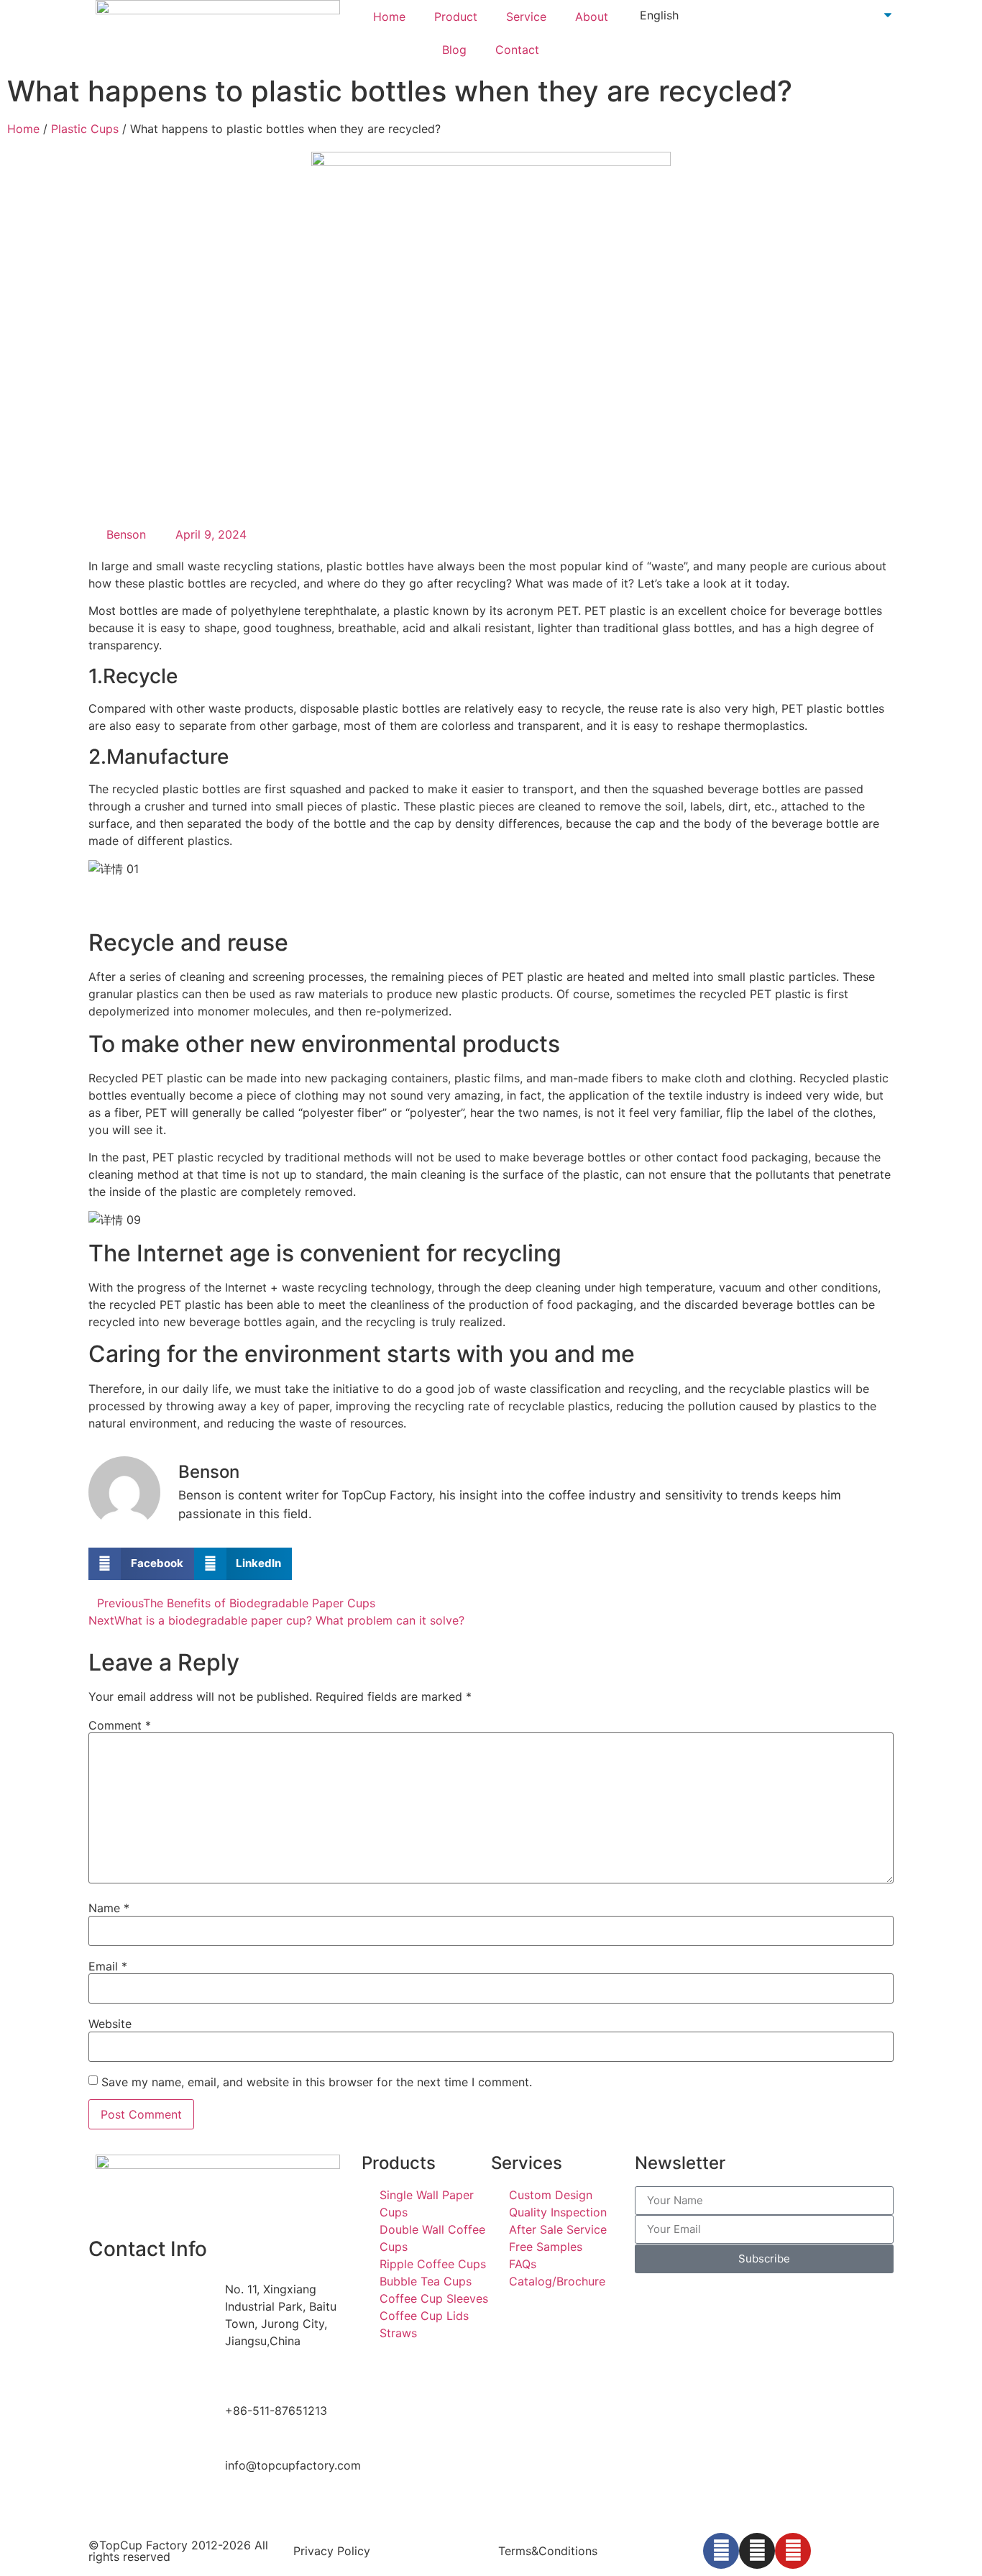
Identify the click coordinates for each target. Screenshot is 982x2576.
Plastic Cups (85, 129)
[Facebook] (721, 2551)
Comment (120, 1725)
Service (526, 17)
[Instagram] (757, 2551)
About (592, 17)
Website (110, 2024)
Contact (517, 50)
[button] (141, 1564)
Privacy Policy (332, 2551)
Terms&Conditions (548, 2551)
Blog (454, 50)
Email (108, 1966)
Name (109, 1908)
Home (389, 17)
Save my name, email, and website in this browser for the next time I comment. (317, 2082)
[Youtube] (793, 2551)
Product (456, 17)
